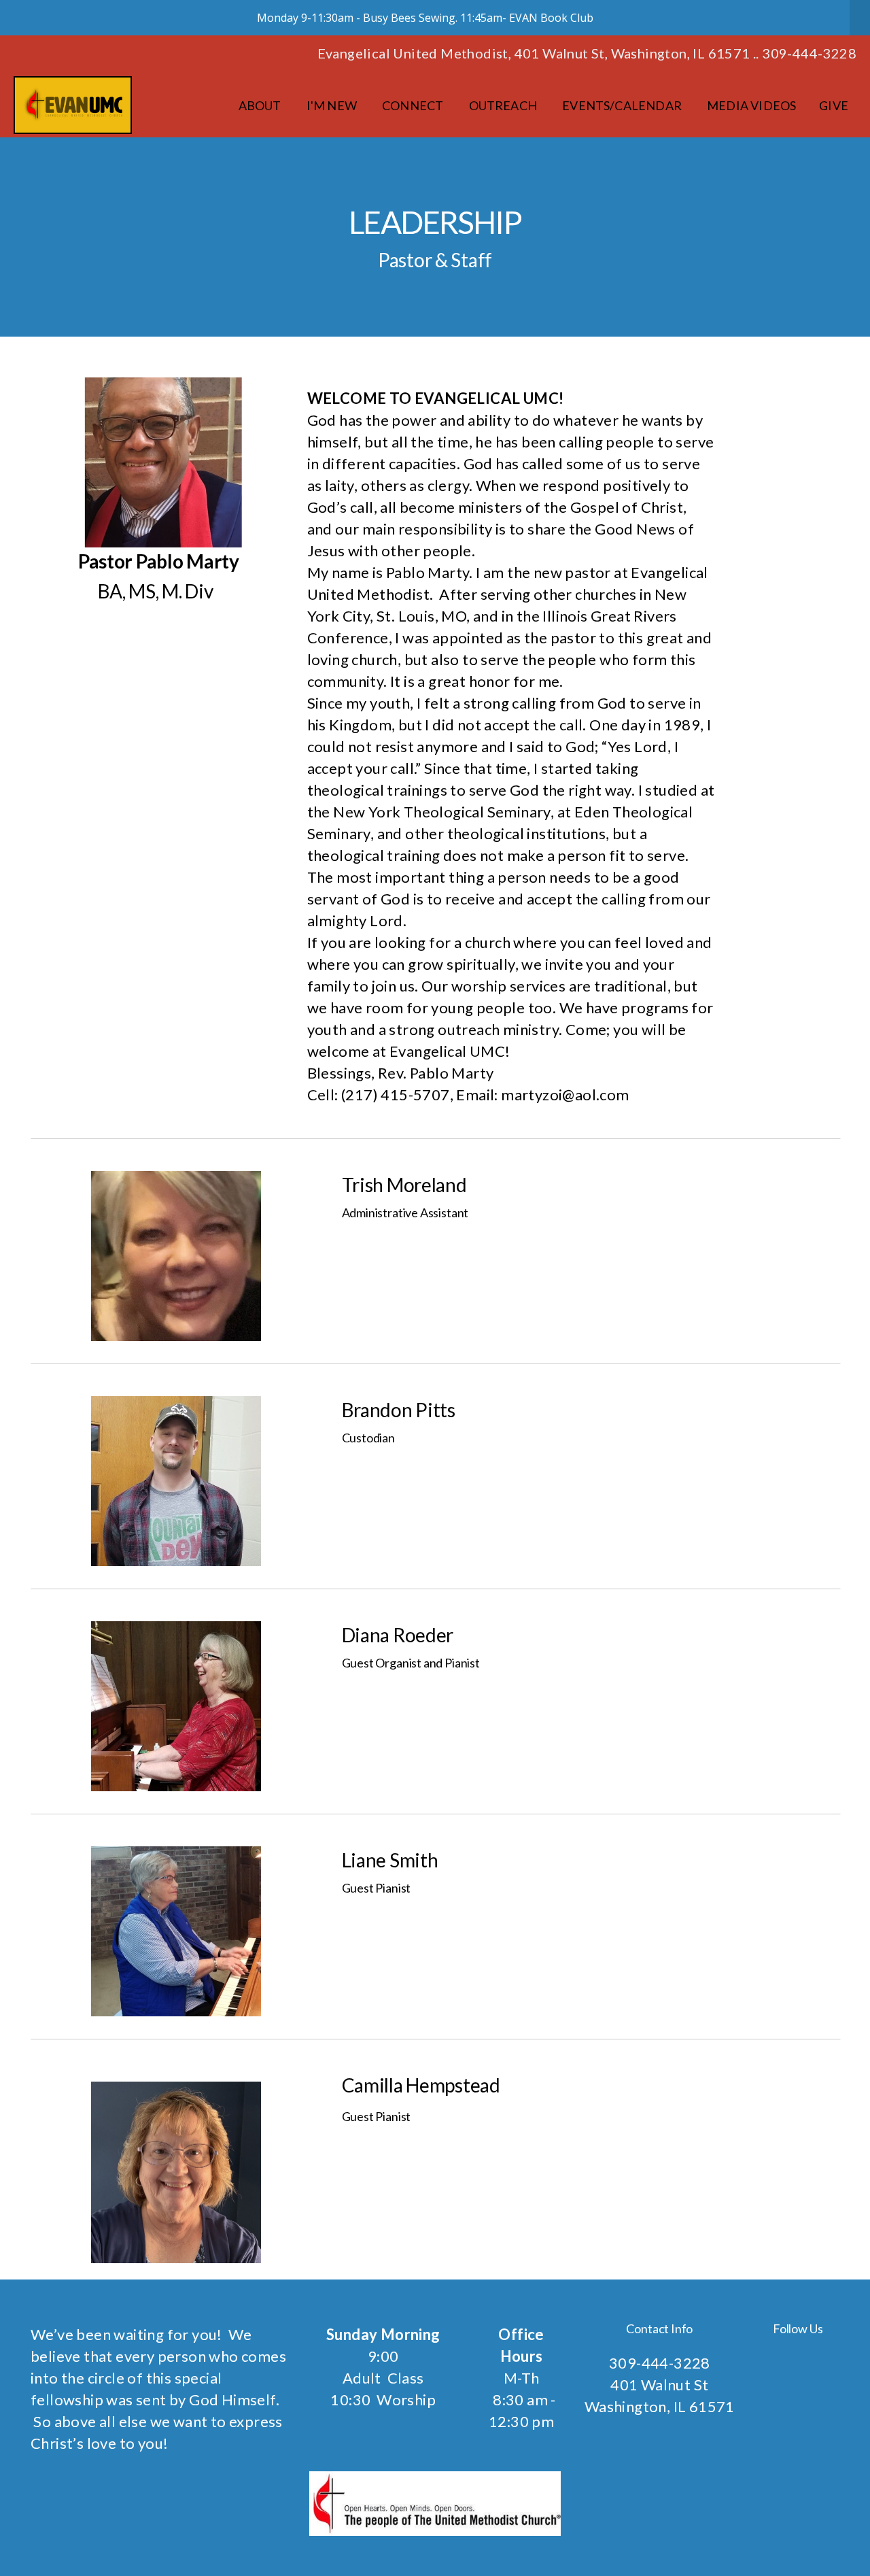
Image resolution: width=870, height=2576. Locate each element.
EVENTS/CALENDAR (623, 105)
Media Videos (751, 105)
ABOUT (261, 105)
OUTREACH (504, 105)
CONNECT (414, 105)
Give (834, 105)
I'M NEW (333, 105)
